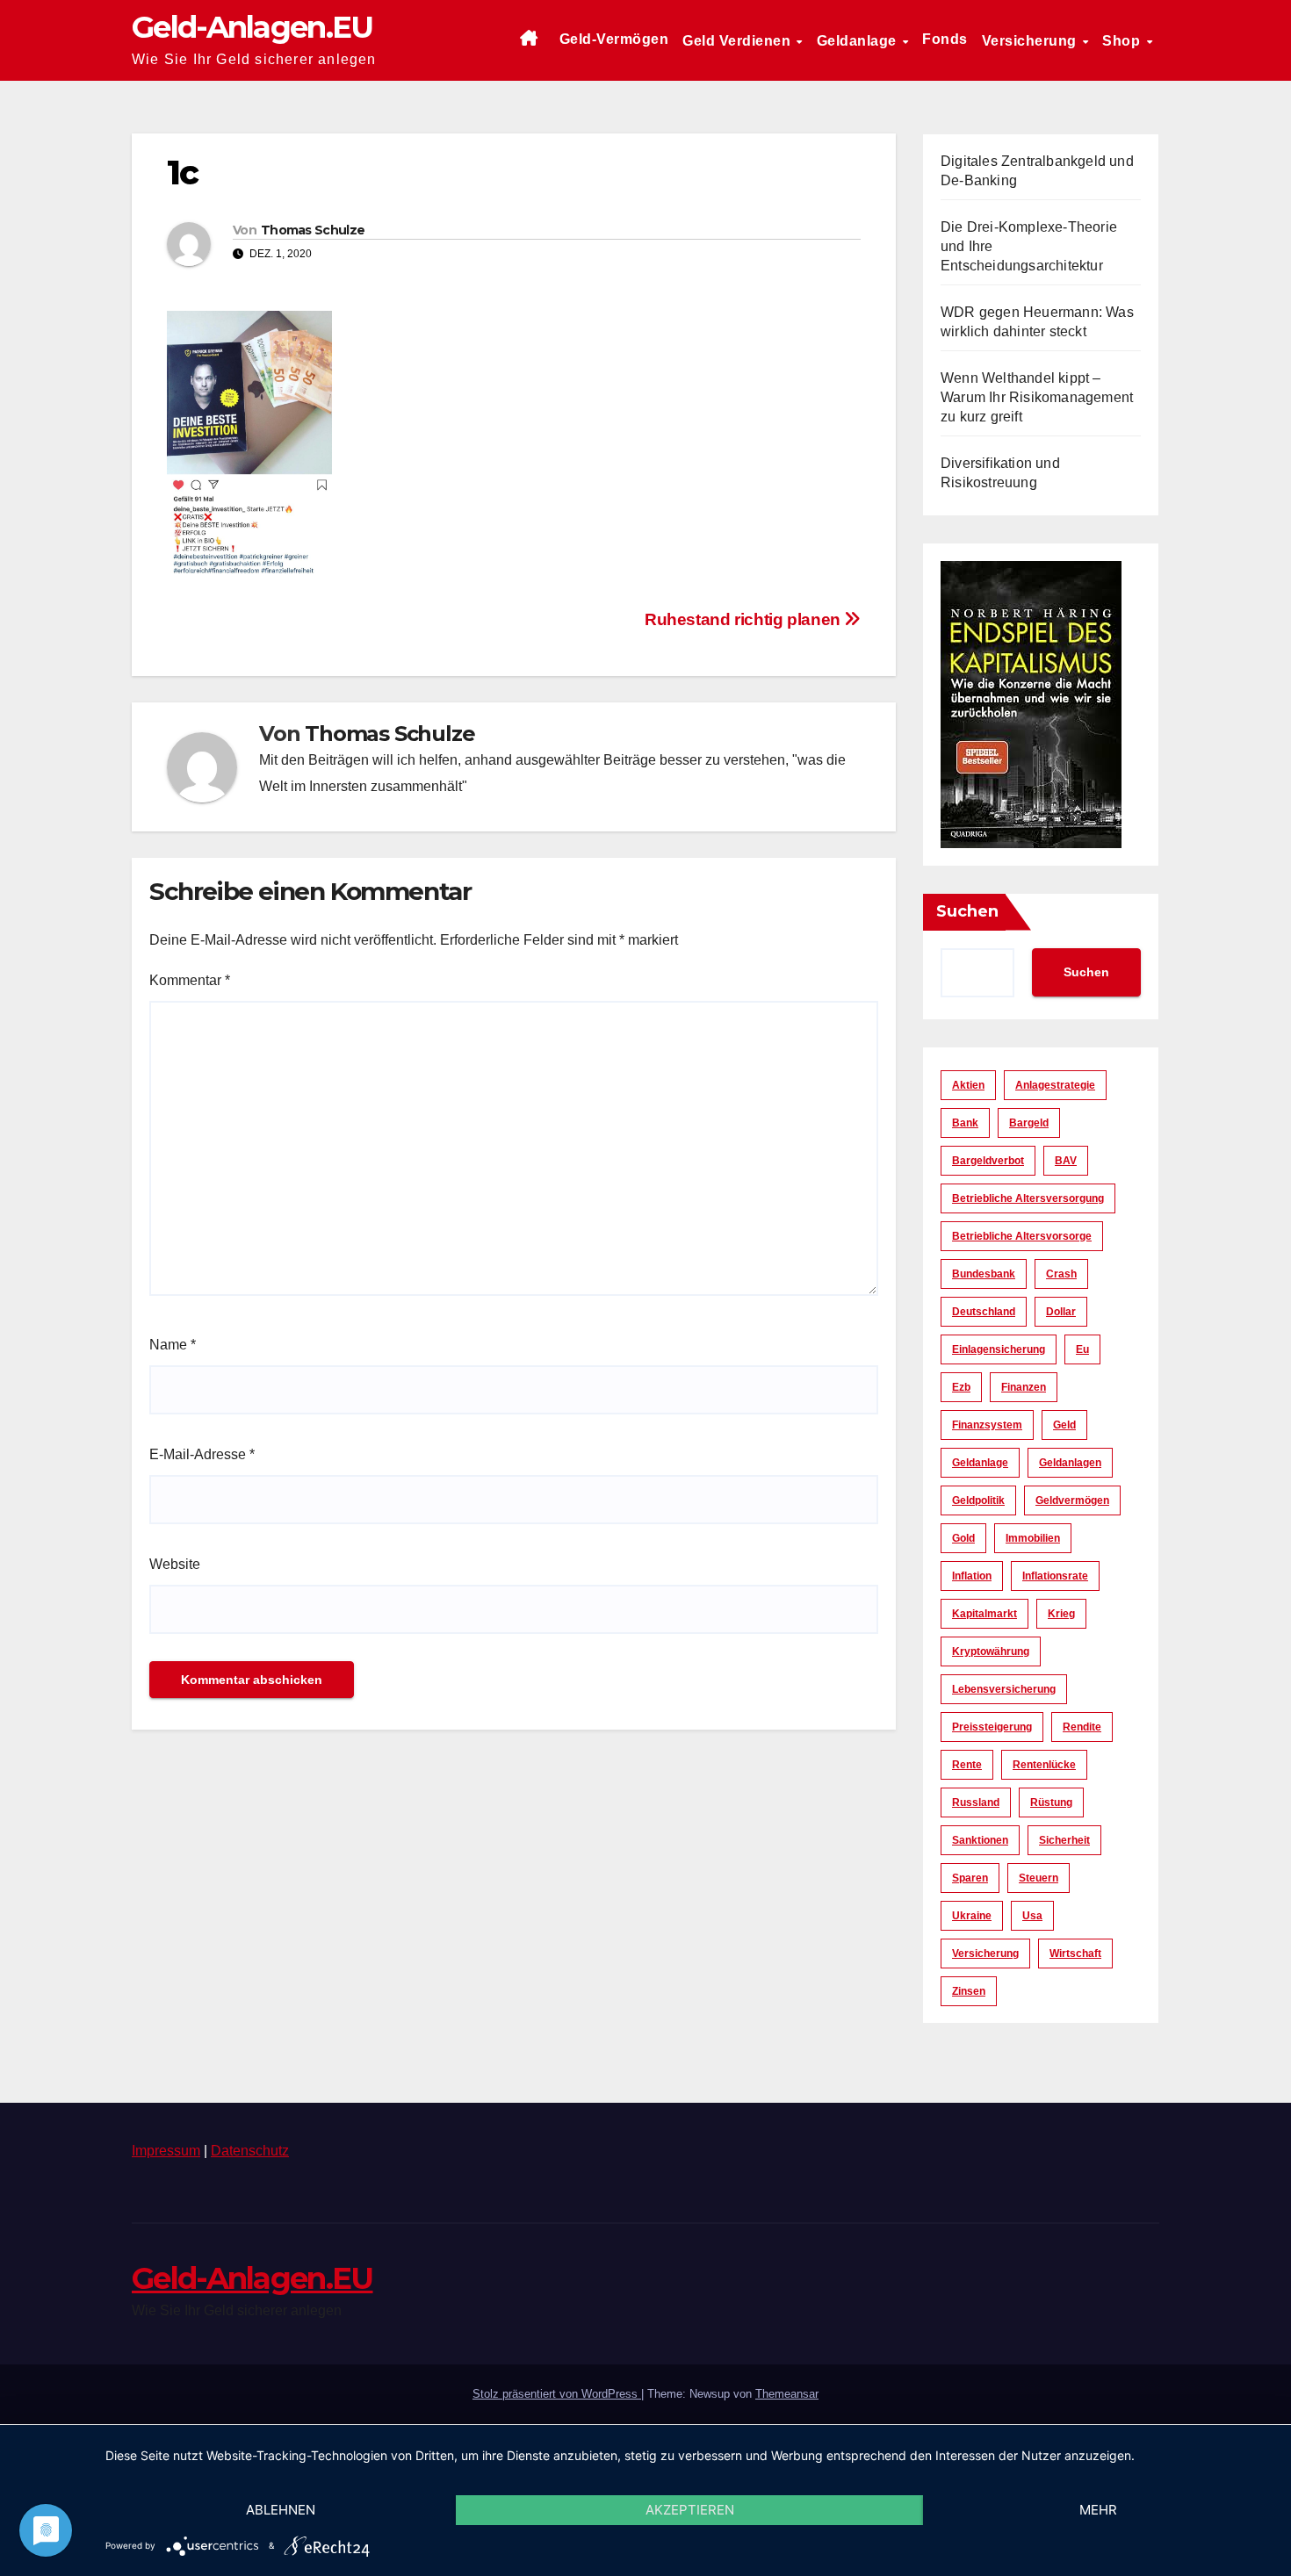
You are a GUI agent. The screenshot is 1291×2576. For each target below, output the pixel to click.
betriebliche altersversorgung (1028, 1198)
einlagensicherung (999, 1349)
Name (173, 1345)
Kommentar (190, 980)
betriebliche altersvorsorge (1022, 1236)
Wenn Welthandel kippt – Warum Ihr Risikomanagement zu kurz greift (1037, 397)
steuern (1039, 1878)
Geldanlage (859, 41)
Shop (1123, 41)
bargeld (1029, 1123)
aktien (968, 1085)
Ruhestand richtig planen (744, 619)
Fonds (945, 39)
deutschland (984, 1312)
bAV (1066, 1161)
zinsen (969, 1991)
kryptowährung (991, 1651)
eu (1082, 1349)
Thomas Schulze (313, 230)
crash (1061, 1274)
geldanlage (980, 1463)
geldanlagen (1070, 1463)
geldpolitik (978, 1500)
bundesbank (984, 1274)
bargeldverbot (988, 1161)
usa (1032, 1916)
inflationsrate (1055, 1576)
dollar (1061, 1312)
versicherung (985, 1954)
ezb (961, 1387)
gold (963, 1538)
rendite (1082, 1727)
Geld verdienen (739, 41)
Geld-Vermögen (614, 39)
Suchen (967, 911)
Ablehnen (281, 2510)
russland (976, 1802)
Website (175, 1564)
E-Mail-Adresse (202, 1454)
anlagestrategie (1055, 1085)
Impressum (166, 2151)
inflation (972, 1576)
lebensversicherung (1004, 1689)
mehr (1098, 2510)
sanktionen (980, 1840)
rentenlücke (1044, 1765)
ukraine (972, 1916)
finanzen (1024, 1387)
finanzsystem (987, 1425)
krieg (1061, 1614)
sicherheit (1064, 1840)
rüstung (1051, 1802)
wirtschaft (1075, 1954)
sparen (970, 1878)
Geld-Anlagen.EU (252, 27)
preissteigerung (992, 1727)
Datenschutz (250, 2151)
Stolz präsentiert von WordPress (557, 2394)
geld (1064, 1425)
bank (965, 1123)
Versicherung (1031, 41)
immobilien (1033, 1538)
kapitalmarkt (984, 1614)
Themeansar (787, 2394)
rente (967, 1765)
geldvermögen (1072, 1500)
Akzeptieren (690, 2510)
